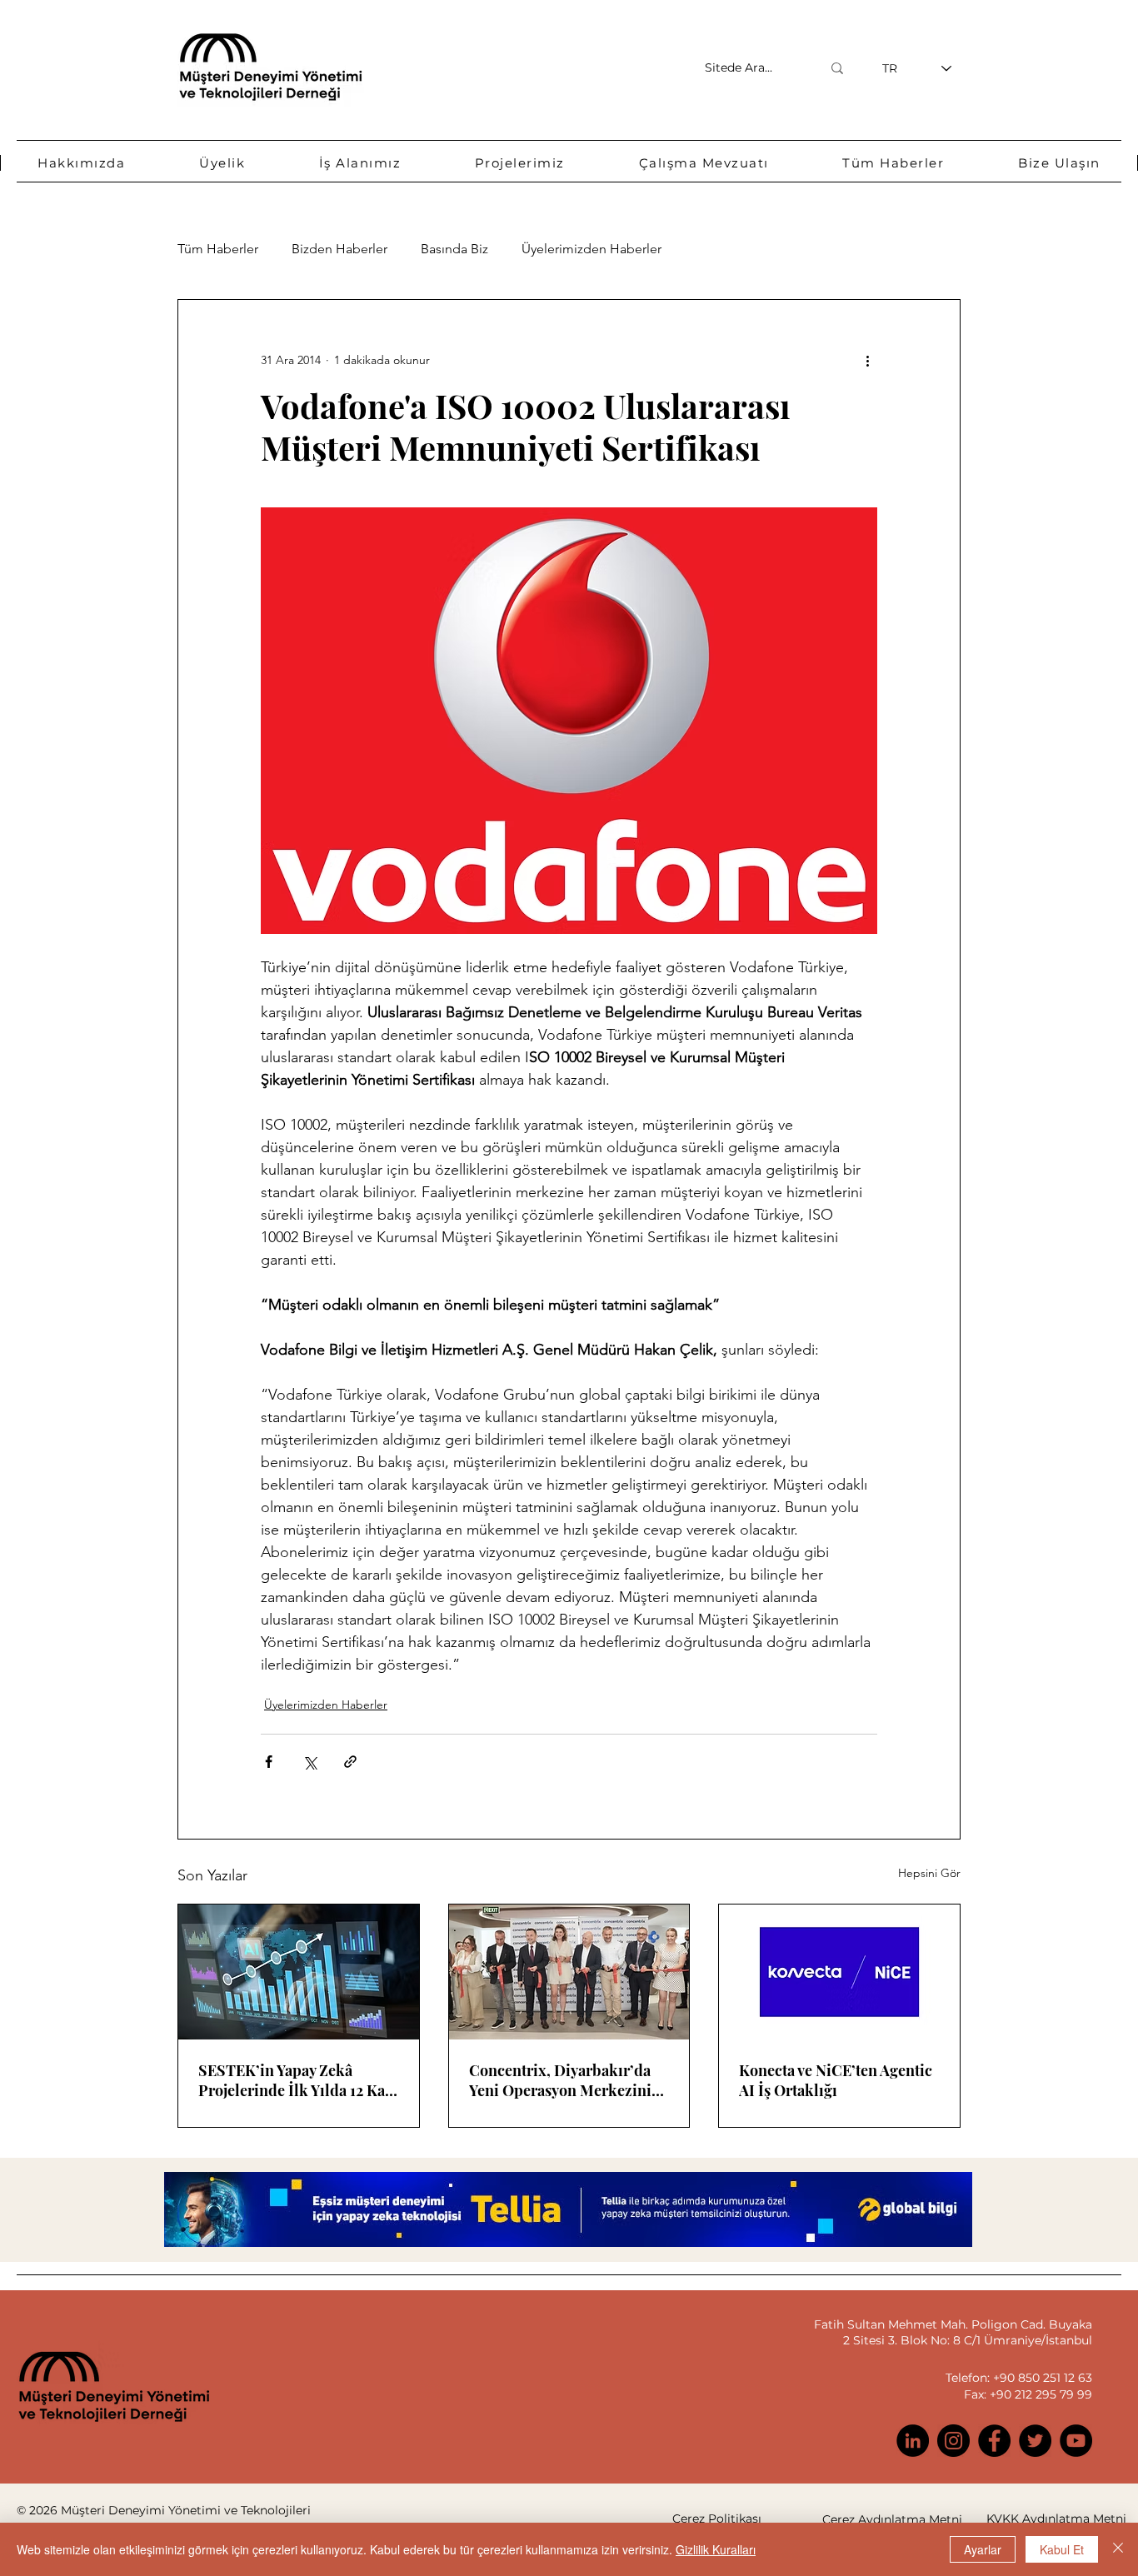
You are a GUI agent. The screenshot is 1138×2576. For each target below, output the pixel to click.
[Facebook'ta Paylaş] (269, 1762)
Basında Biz (454, 249)
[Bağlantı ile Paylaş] (350, 1762)
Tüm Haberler (218, 249)
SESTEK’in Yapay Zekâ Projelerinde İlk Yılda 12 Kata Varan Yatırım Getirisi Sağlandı (298, 2080)
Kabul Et (1062, 2549)
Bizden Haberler (339, 249)
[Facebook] (994, 2441)
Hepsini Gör (929, 1873)
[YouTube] (1076, 2441)
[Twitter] (1035, 2441)
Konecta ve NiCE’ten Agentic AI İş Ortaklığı (836, 2080)
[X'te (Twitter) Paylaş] (309, 1762)
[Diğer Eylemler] (867, 360)
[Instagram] (953, 2441)
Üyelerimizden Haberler (591, 249)
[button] (82, 163)
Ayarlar (983, 2549)
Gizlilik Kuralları (716, 2549)
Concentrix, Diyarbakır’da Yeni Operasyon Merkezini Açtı (560, 2080)
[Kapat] (1118, 2549)
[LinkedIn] (913, 2441)
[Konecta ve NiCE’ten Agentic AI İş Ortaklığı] (839, 1972)
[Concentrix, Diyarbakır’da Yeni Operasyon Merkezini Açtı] (569, 1972)
